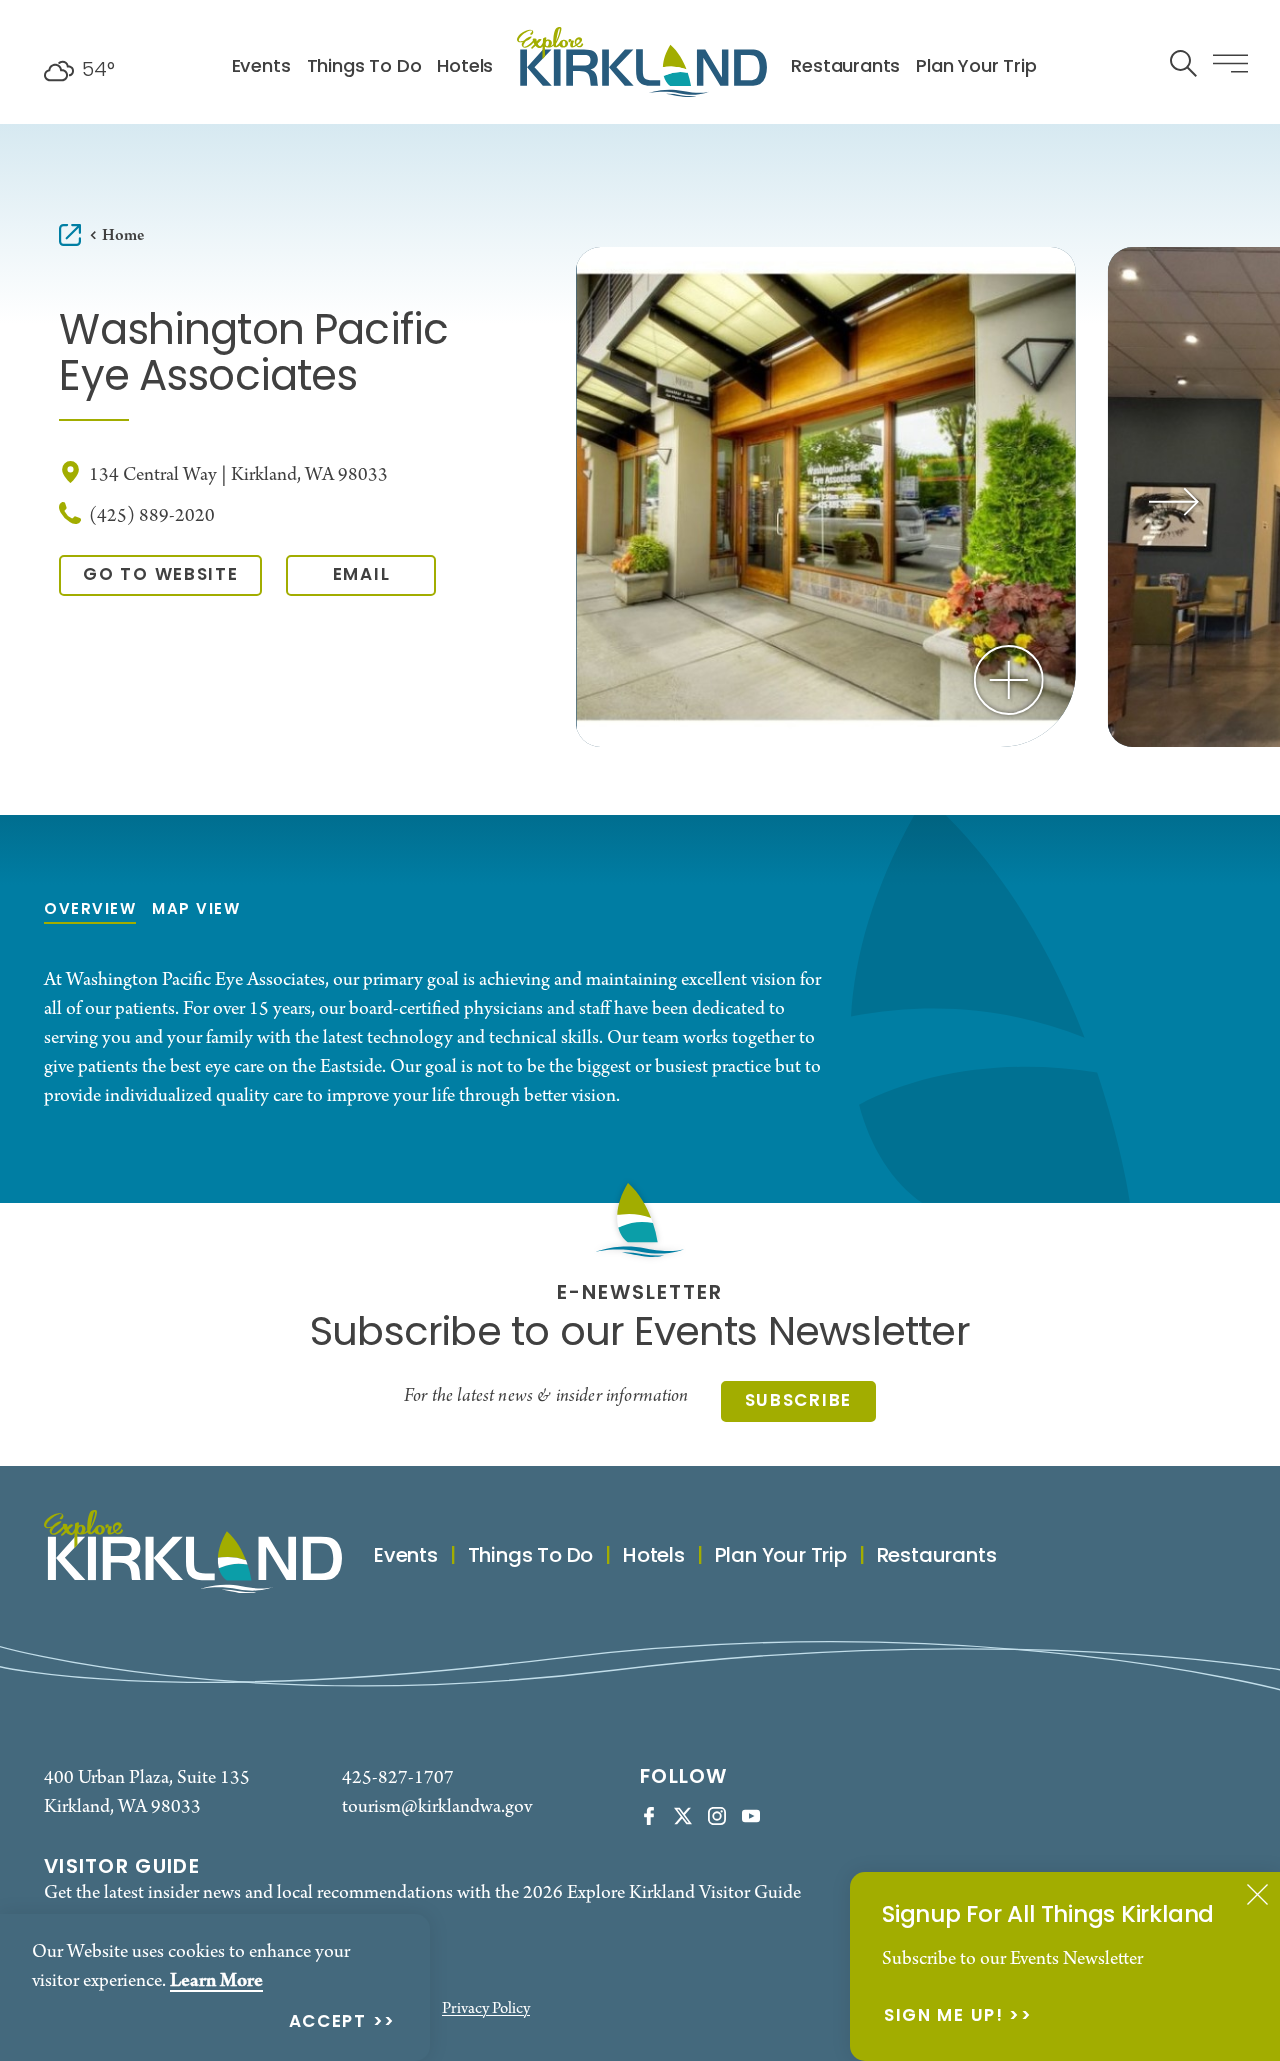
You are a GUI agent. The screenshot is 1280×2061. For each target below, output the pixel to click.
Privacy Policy (486, 2009)
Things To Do (364, 67)
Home (123, 235)
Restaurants (845, 67)
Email (362, 575)
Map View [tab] (196, 910)
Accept (328, 2023)
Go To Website (160, 575)
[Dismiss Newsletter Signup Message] (1257, 1894)
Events (261, 67)
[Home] (642, 62)
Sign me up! (944, 2017)
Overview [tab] (90, 910)
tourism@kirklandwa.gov (437, 1807)
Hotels (465, 67)
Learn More (216, 1981)
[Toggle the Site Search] (1183, 61)
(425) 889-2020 (152, 516)
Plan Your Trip (976, 67)
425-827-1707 (398, 1778)
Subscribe (798, 1401)
